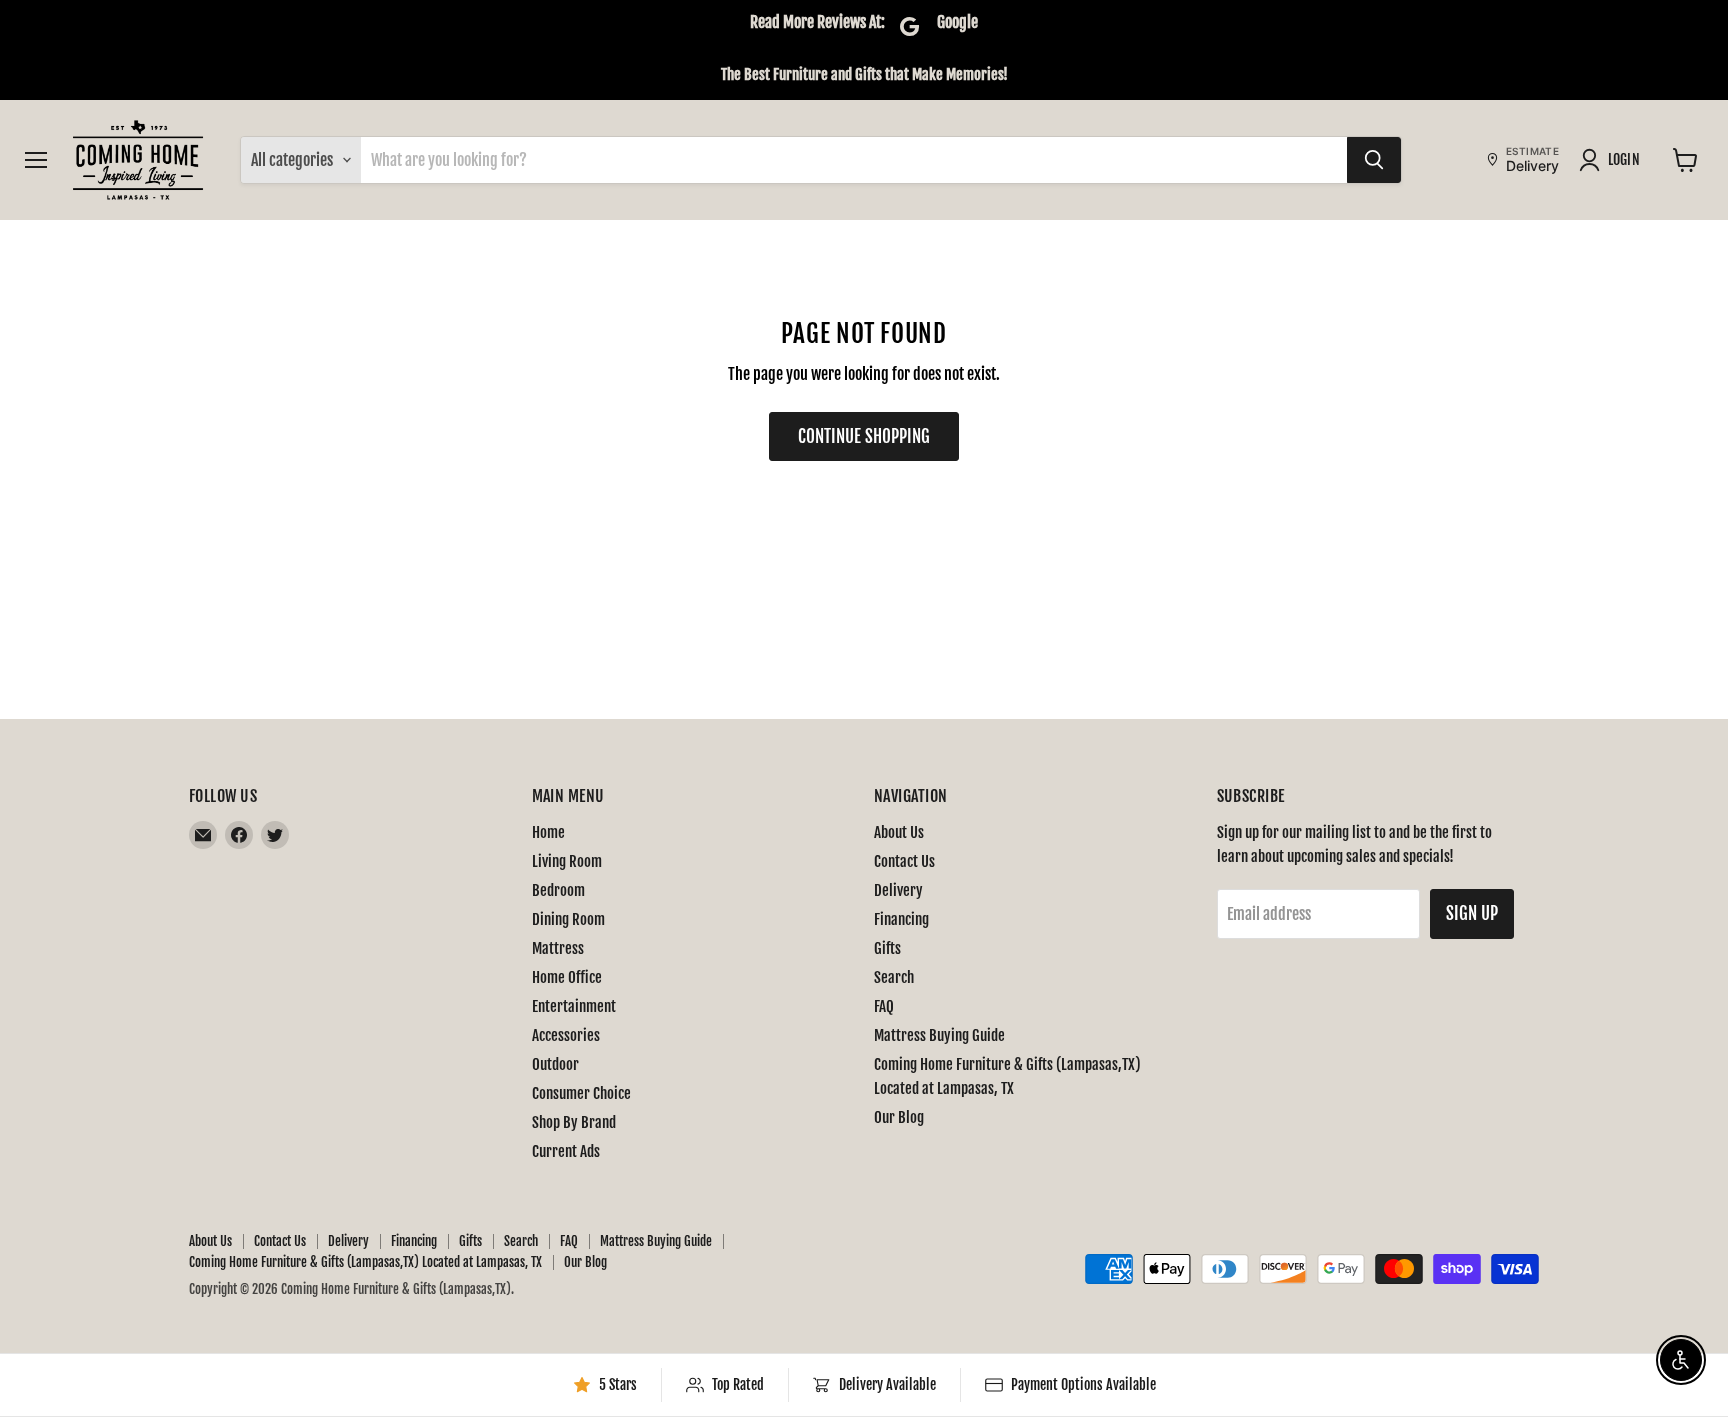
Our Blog (899, 1117)
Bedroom (558, 890)
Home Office (567, 977)
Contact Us (904, 861)
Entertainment (574, 1006)
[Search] (1374, 160)
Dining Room (568, 919)
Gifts (887, 948)
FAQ (884, 1006)
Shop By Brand (574, 1122)
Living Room (567, 861)
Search (894, 977)
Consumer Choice (581, 1093)
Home (548, 832)
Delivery (898, 890)
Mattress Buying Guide (939, 1035)
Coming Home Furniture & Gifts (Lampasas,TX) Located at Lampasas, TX (365, 1262)
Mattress (558, 948)
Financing (901, 919)
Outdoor (555, 1064)
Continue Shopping (864, 436)
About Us (899, 832)
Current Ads (566, 1151)
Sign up (1472, 913)
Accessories (566, 1035)
